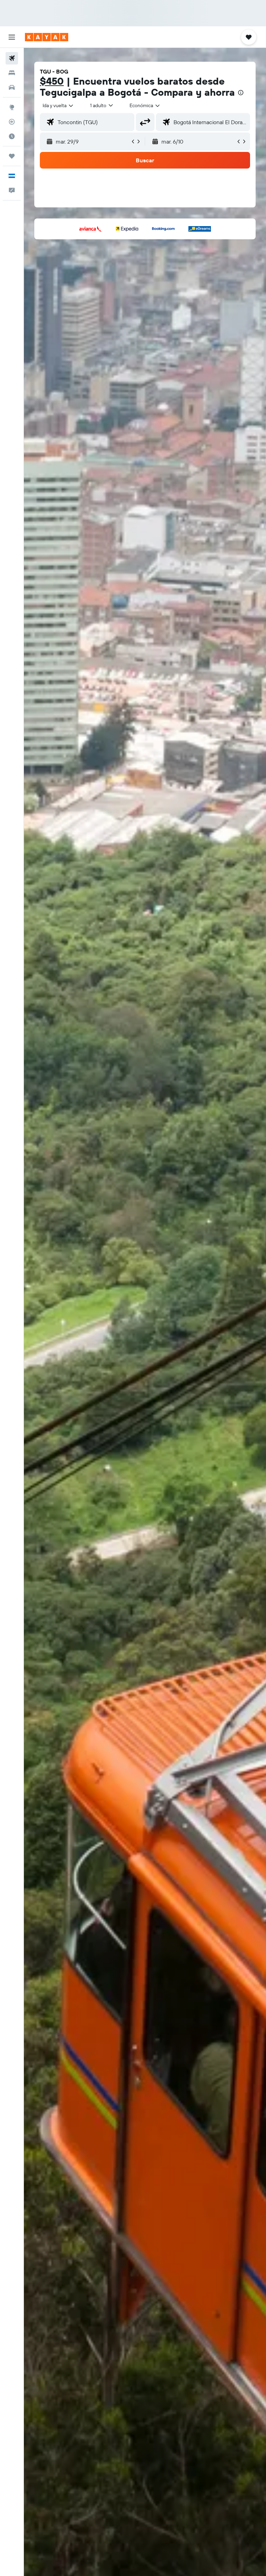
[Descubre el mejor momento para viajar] (12, 136)
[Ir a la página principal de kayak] (47, 37)
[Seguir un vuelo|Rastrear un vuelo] (12, 122)
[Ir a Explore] (12, 107)
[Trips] (12, 156)
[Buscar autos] (12, 87)
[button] (12, 37)
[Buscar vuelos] (12, 58)
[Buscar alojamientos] (12, 73)
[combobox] (145, 105)
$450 (52, 81)
